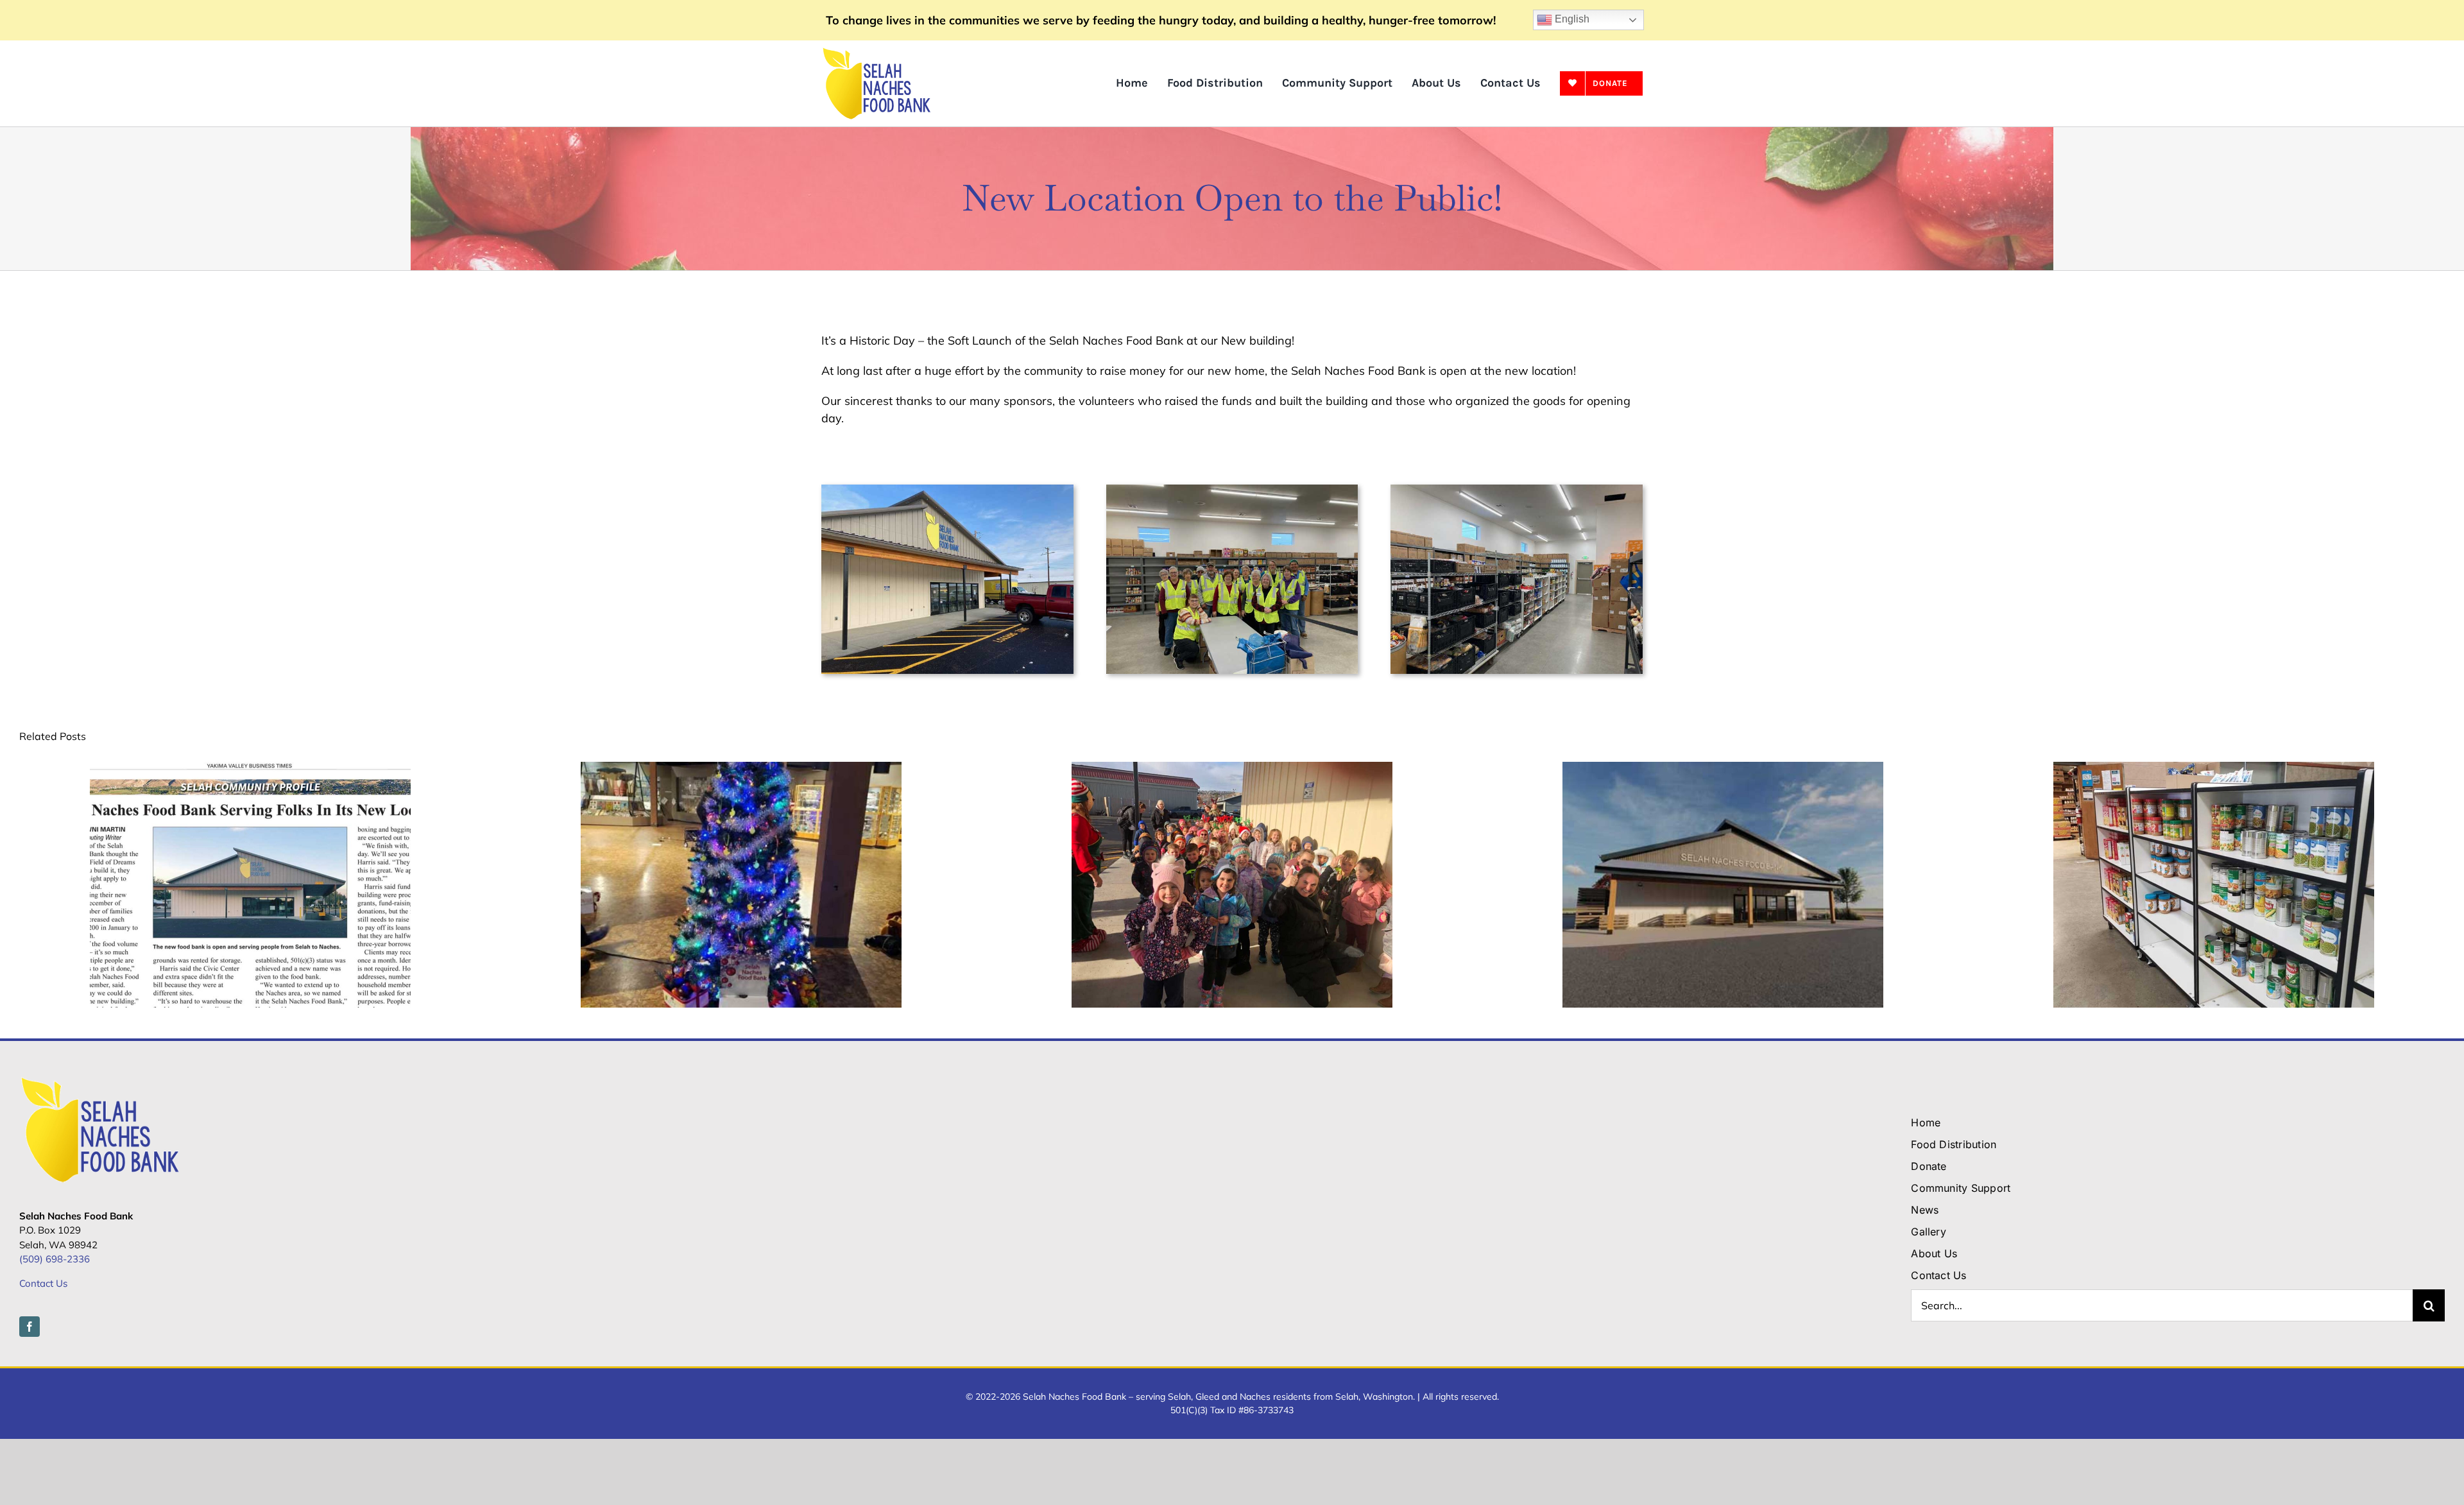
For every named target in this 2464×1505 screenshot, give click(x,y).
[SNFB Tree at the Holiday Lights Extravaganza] (741, 769)
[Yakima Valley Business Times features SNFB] (1723, 769)
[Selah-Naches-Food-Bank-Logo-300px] (876, 52)
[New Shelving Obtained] (2214, 769)
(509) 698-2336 (55, 1259)
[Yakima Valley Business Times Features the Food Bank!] (250, 769)
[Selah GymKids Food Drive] (1232, 769)
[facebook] (30, 1327)
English (1571, 19)
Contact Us (43, 1283)
